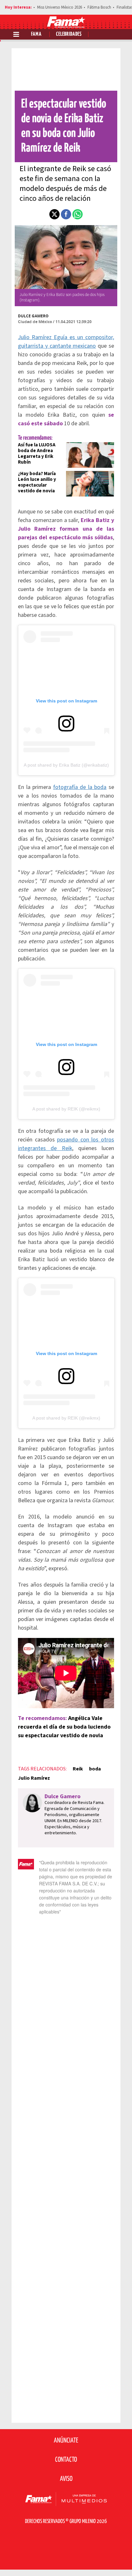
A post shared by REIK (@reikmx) (66, 1109)
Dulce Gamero (33, 316)
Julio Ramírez (34, 1778)
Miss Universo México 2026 (60, 7)
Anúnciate (66, 2441)
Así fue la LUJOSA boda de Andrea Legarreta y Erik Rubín (37, 454)
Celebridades (69, 34)
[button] (54, 214)
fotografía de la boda (80, 787)
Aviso (66, 2479)
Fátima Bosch (99, 7)
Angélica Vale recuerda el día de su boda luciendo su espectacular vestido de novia (64, 1727)
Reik (78, 1769)
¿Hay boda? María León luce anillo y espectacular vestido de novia (37, 482)
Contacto (66, 2460)
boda (95, 1769)
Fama (36, 34)
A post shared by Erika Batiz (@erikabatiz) (66, 765)
